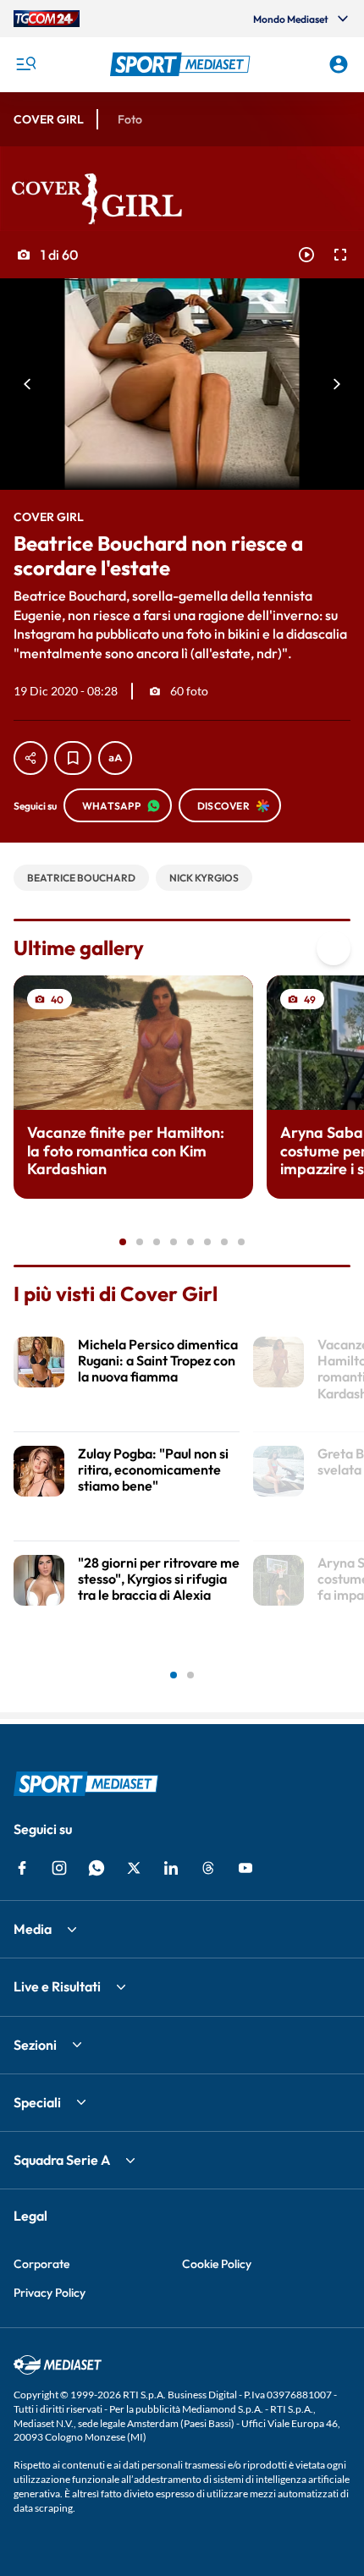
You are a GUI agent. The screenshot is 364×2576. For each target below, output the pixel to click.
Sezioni (35, 2045)
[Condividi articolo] (30, 758)
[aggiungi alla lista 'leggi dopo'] (73, 758)
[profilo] (339, 64)
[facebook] (22, 1868)
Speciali (37, 2102)
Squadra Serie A (62, 2160)
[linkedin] (171, 1868)
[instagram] (59, 1868)
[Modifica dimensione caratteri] (115, 758)
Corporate (41, 2264)
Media (33, 1929)
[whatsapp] (97, 1868)
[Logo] (182, 64)
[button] (182, 64)
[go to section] (334, 948)
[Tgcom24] (47, 19)
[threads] (208, 1868)
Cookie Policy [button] (217, 2264)
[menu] (25, 64)
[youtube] (245, 1868)
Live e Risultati (57, 1986)
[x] (134, 1868)
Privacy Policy (50, 2293)
